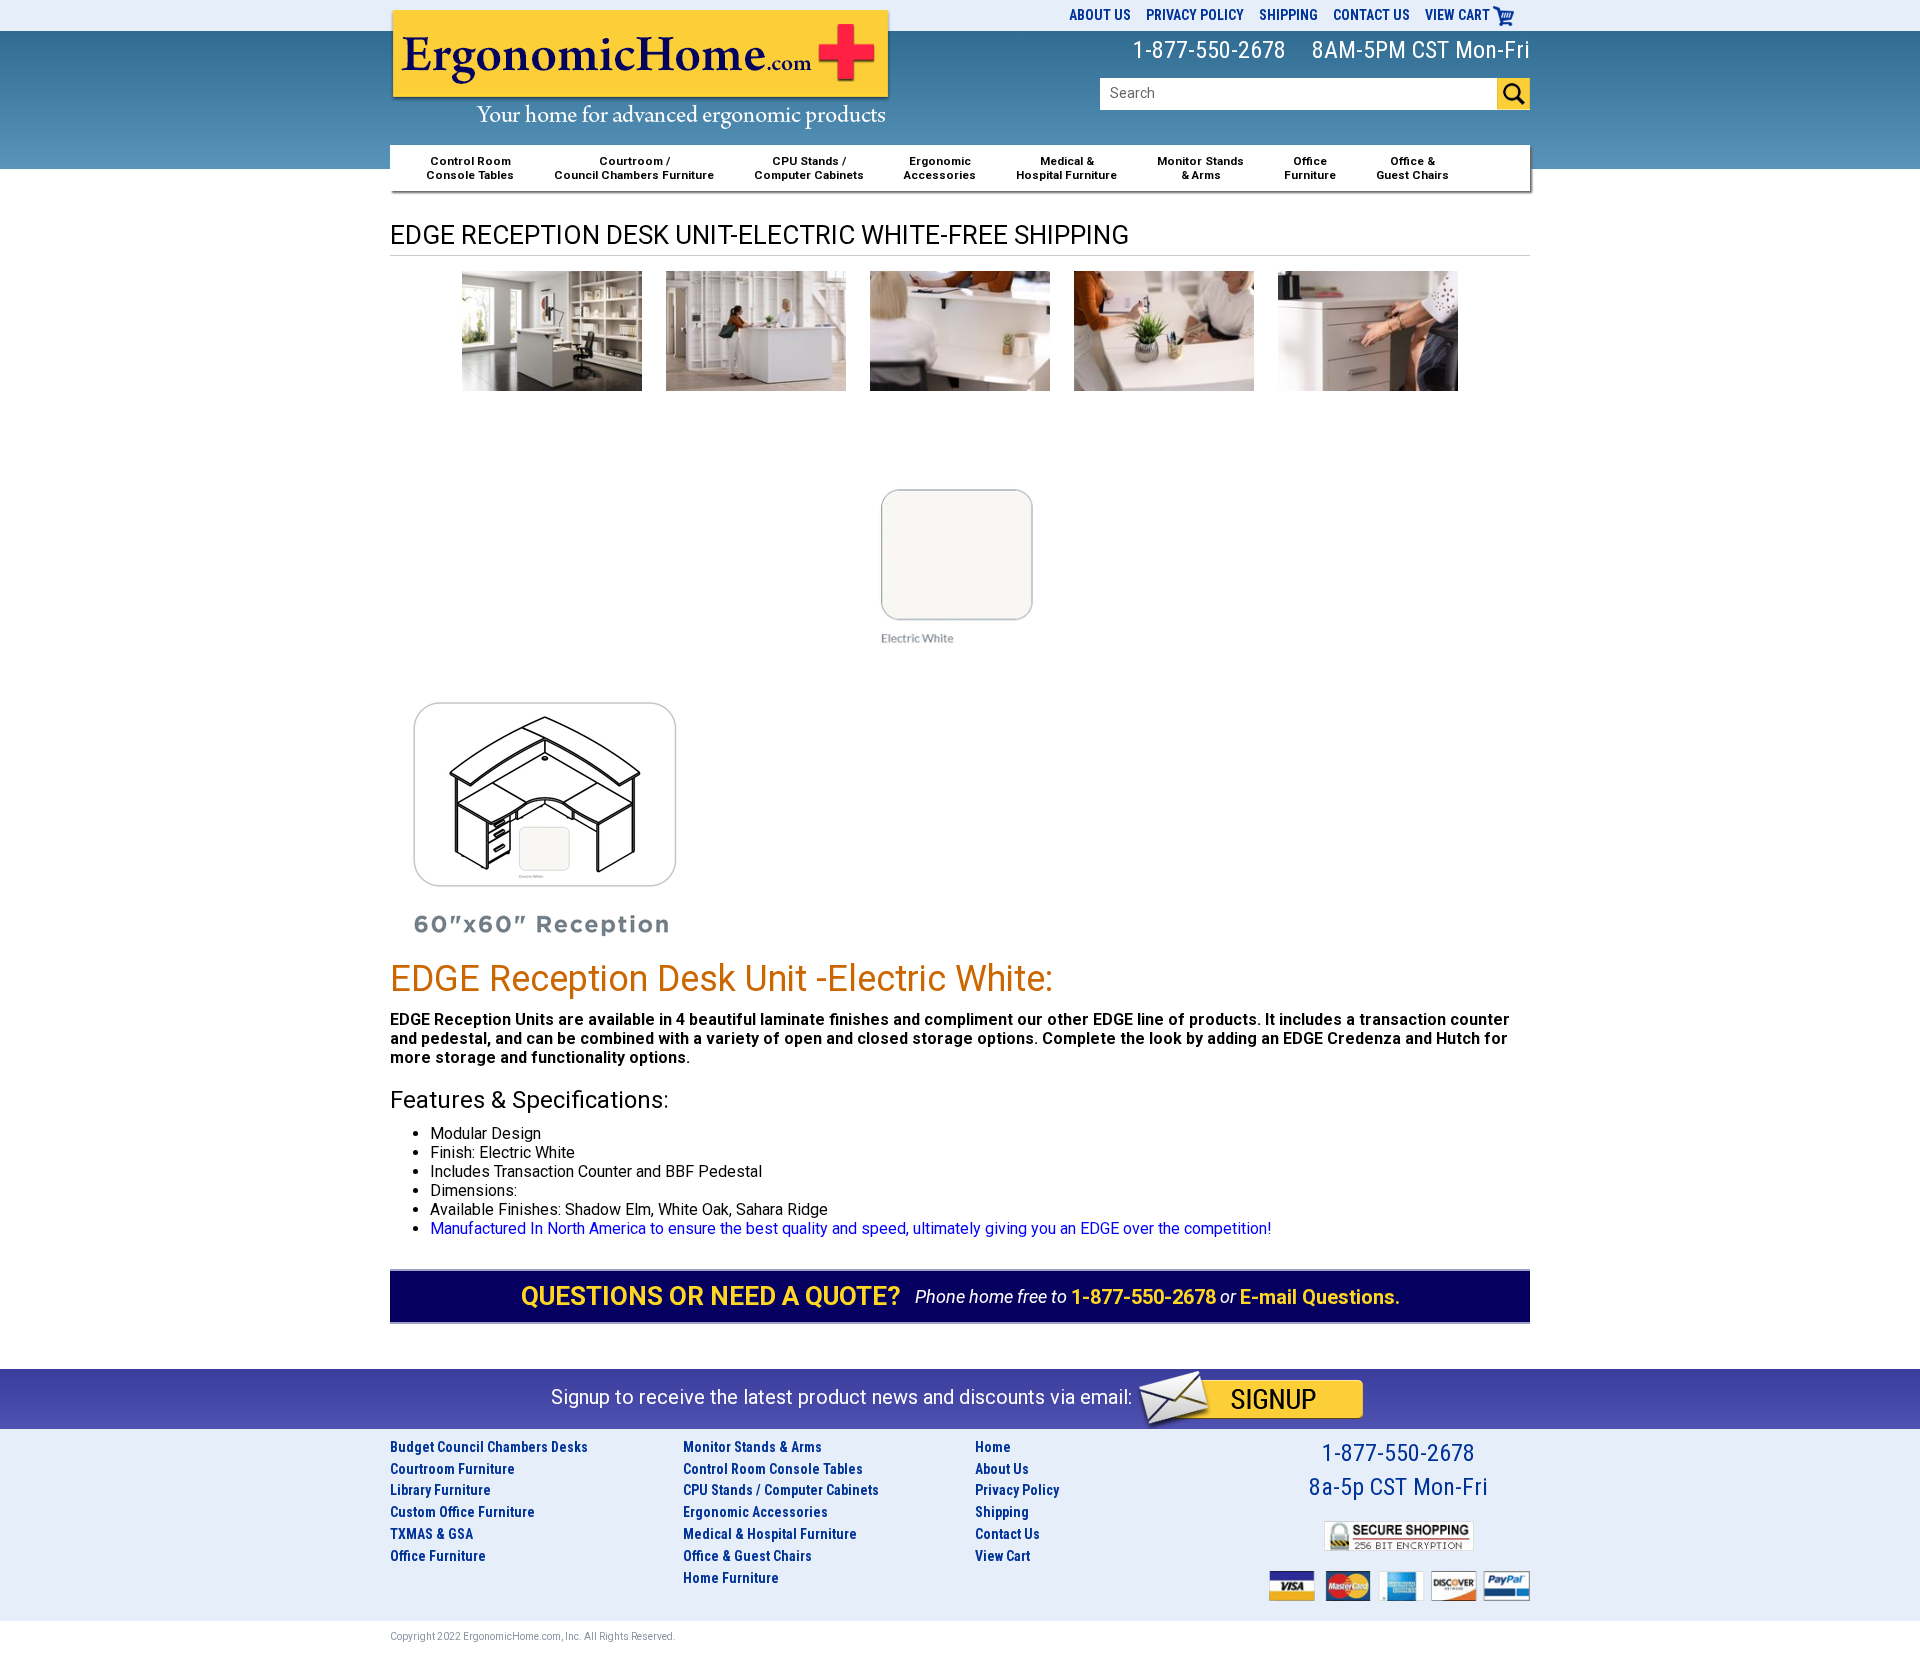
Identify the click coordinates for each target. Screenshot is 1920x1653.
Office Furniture (438, 1556)
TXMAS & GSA (431, 1534)
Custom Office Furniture (462, 1512)
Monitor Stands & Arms (752, 1447)
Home (993, 1447)
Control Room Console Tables (773, 1469)
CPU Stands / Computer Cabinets (809, 168)
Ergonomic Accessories (755, 1512)
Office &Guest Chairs (1412, 168)
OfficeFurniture (1310, 168)
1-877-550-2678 (1143, 1296)
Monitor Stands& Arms (1200, 168)
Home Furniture (731, 1578)
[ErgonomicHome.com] (641, 91)
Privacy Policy (1195, 15)
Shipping (1288, 15)
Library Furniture (440, 1490)
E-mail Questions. (1320, 1296)
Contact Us (1371, 15)
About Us (1100, 15)
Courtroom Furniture (452, 1469)
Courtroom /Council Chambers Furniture (634, 168)
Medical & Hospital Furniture (770, 1534)
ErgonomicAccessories (940, 168)
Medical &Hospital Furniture (1066, 168)
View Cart (1459, 15)
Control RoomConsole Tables (470, 168)
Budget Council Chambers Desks (489, 1447)
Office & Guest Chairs (747, 1556)
